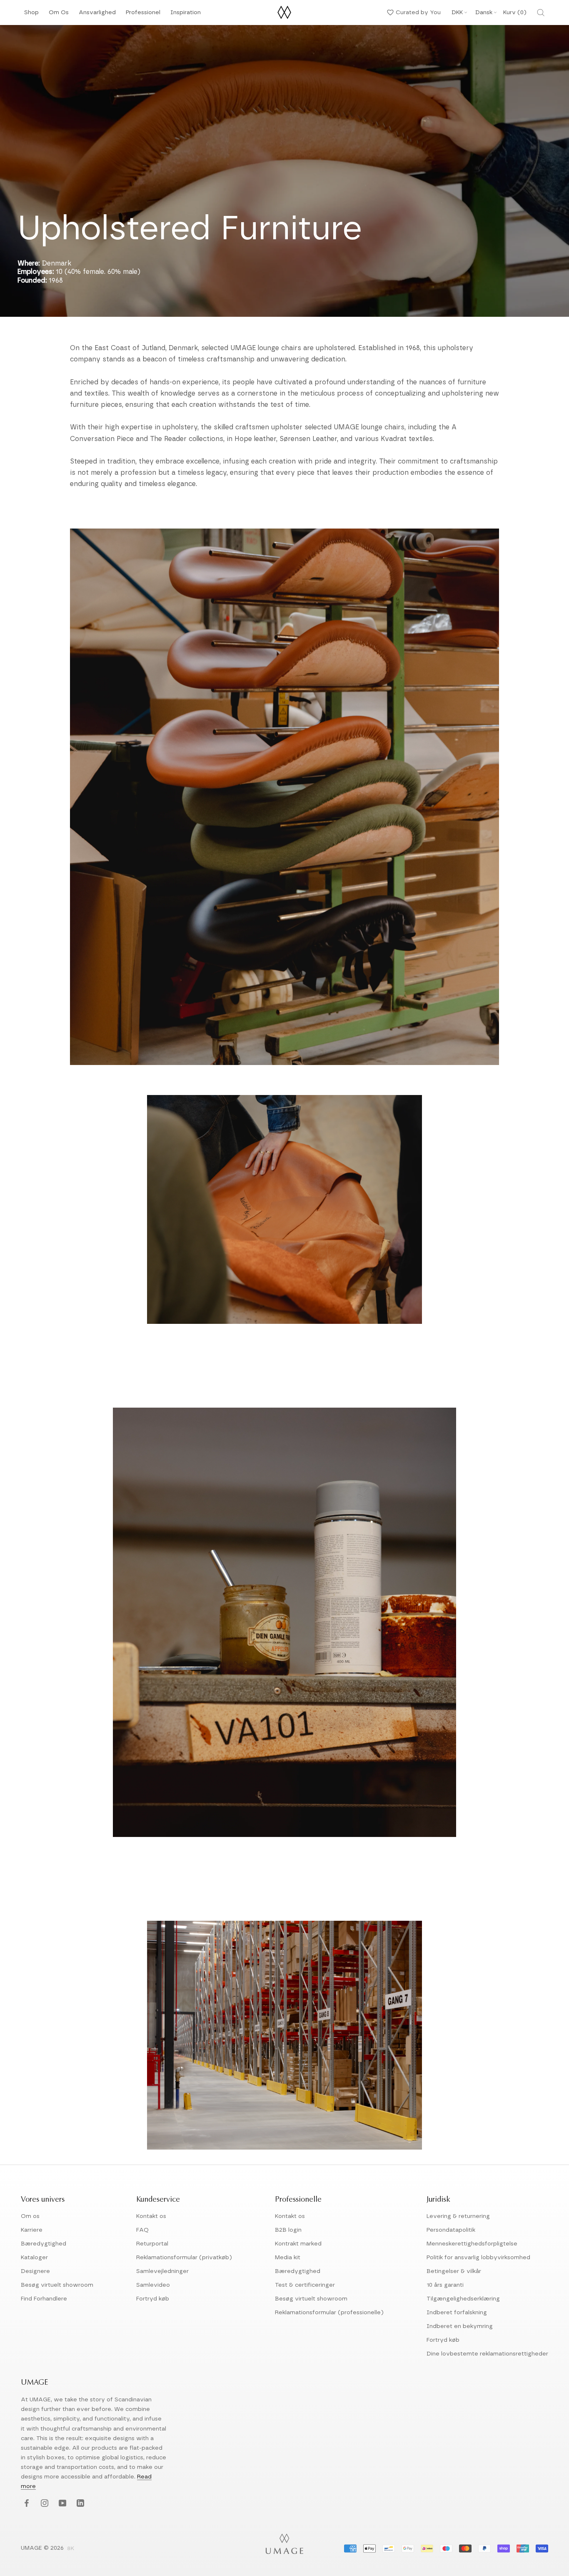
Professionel (143, 15)
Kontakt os (151, 2216)
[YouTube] (61, 2504)
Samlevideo (153, 2285)
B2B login (288, 2230)
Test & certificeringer (305, 2285)
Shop (31, 15)
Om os (30, 2216)
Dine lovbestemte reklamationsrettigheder (487, 2354)
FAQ (142, 2230)
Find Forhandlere (44, 2299)
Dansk (484, 13)
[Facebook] (26, 2504)
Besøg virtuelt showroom (57, 2285)
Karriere (32, 2230)
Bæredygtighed (44, 2244)
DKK (457, 13)
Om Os (59, 15)
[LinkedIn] (79, 2504)
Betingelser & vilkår (454, 2271)
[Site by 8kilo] (71, 2549)
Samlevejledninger (162, 2271)
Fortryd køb (153, 2299)
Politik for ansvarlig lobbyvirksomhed (478, 2258)
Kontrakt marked (298, 2244)
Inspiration (186, 15)
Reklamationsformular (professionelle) (329, 2313)
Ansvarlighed (97, 15)
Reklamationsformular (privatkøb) (184, 2258)
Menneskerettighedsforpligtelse (472, 2244)
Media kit (288, 2258)
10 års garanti (445, 2285)
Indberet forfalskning (457, 2313)
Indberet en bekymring (460, 2326)
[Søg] (541, 13)
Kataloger (34, 2258)
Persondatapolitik (451, 2230)
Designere (35, 2271)
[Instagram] (44, 2504)
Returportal (152, 2244)
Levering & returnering (458, 2216)
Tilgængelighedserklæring (463, 2299)
